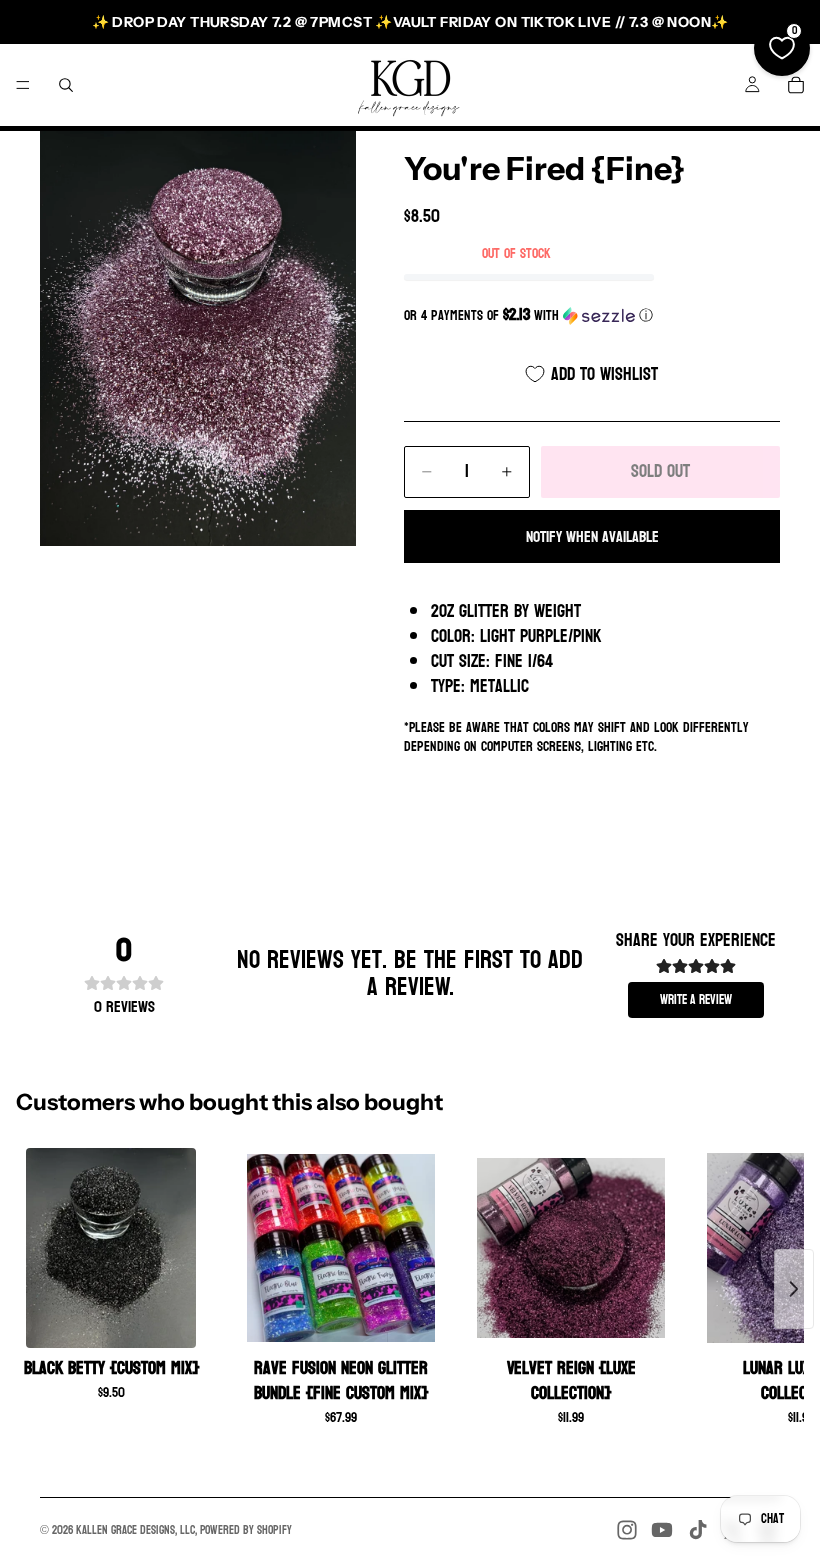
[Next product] (794, 1289)
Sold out (660, 471)
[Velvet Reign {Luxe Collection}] (571, 1248)
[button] (592, 315)
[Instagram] (627, 1530)
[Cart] (796, 85)
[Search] (66, 85)
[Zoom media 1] (198, 338)
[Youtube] (662, 1530)
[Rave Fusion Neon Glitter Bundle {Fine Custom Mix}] (341, 1248)
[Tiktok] (698, 1530)
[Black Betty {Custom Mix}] (111, 1248)
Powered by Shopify (246, 1530)
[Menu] (23, 85)
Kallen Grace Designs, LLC (135, 1530)
